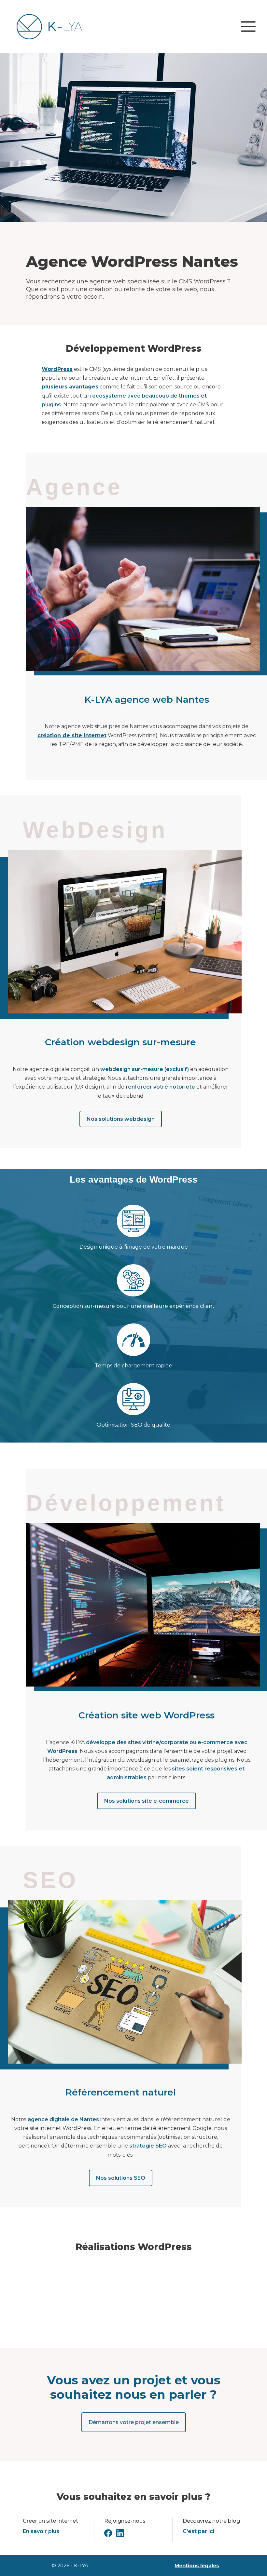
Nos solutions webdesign (121, 1119)
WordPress (57, 369)
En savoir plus (41, 2531)
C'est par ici (198, 2531)
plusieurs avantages (70, 387)
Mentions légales (197, 2565)
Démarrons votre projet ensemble (134, 2422)
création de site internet (72, 735)
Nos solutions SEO (121, 2178)
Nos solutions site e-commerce (147, 1801)
